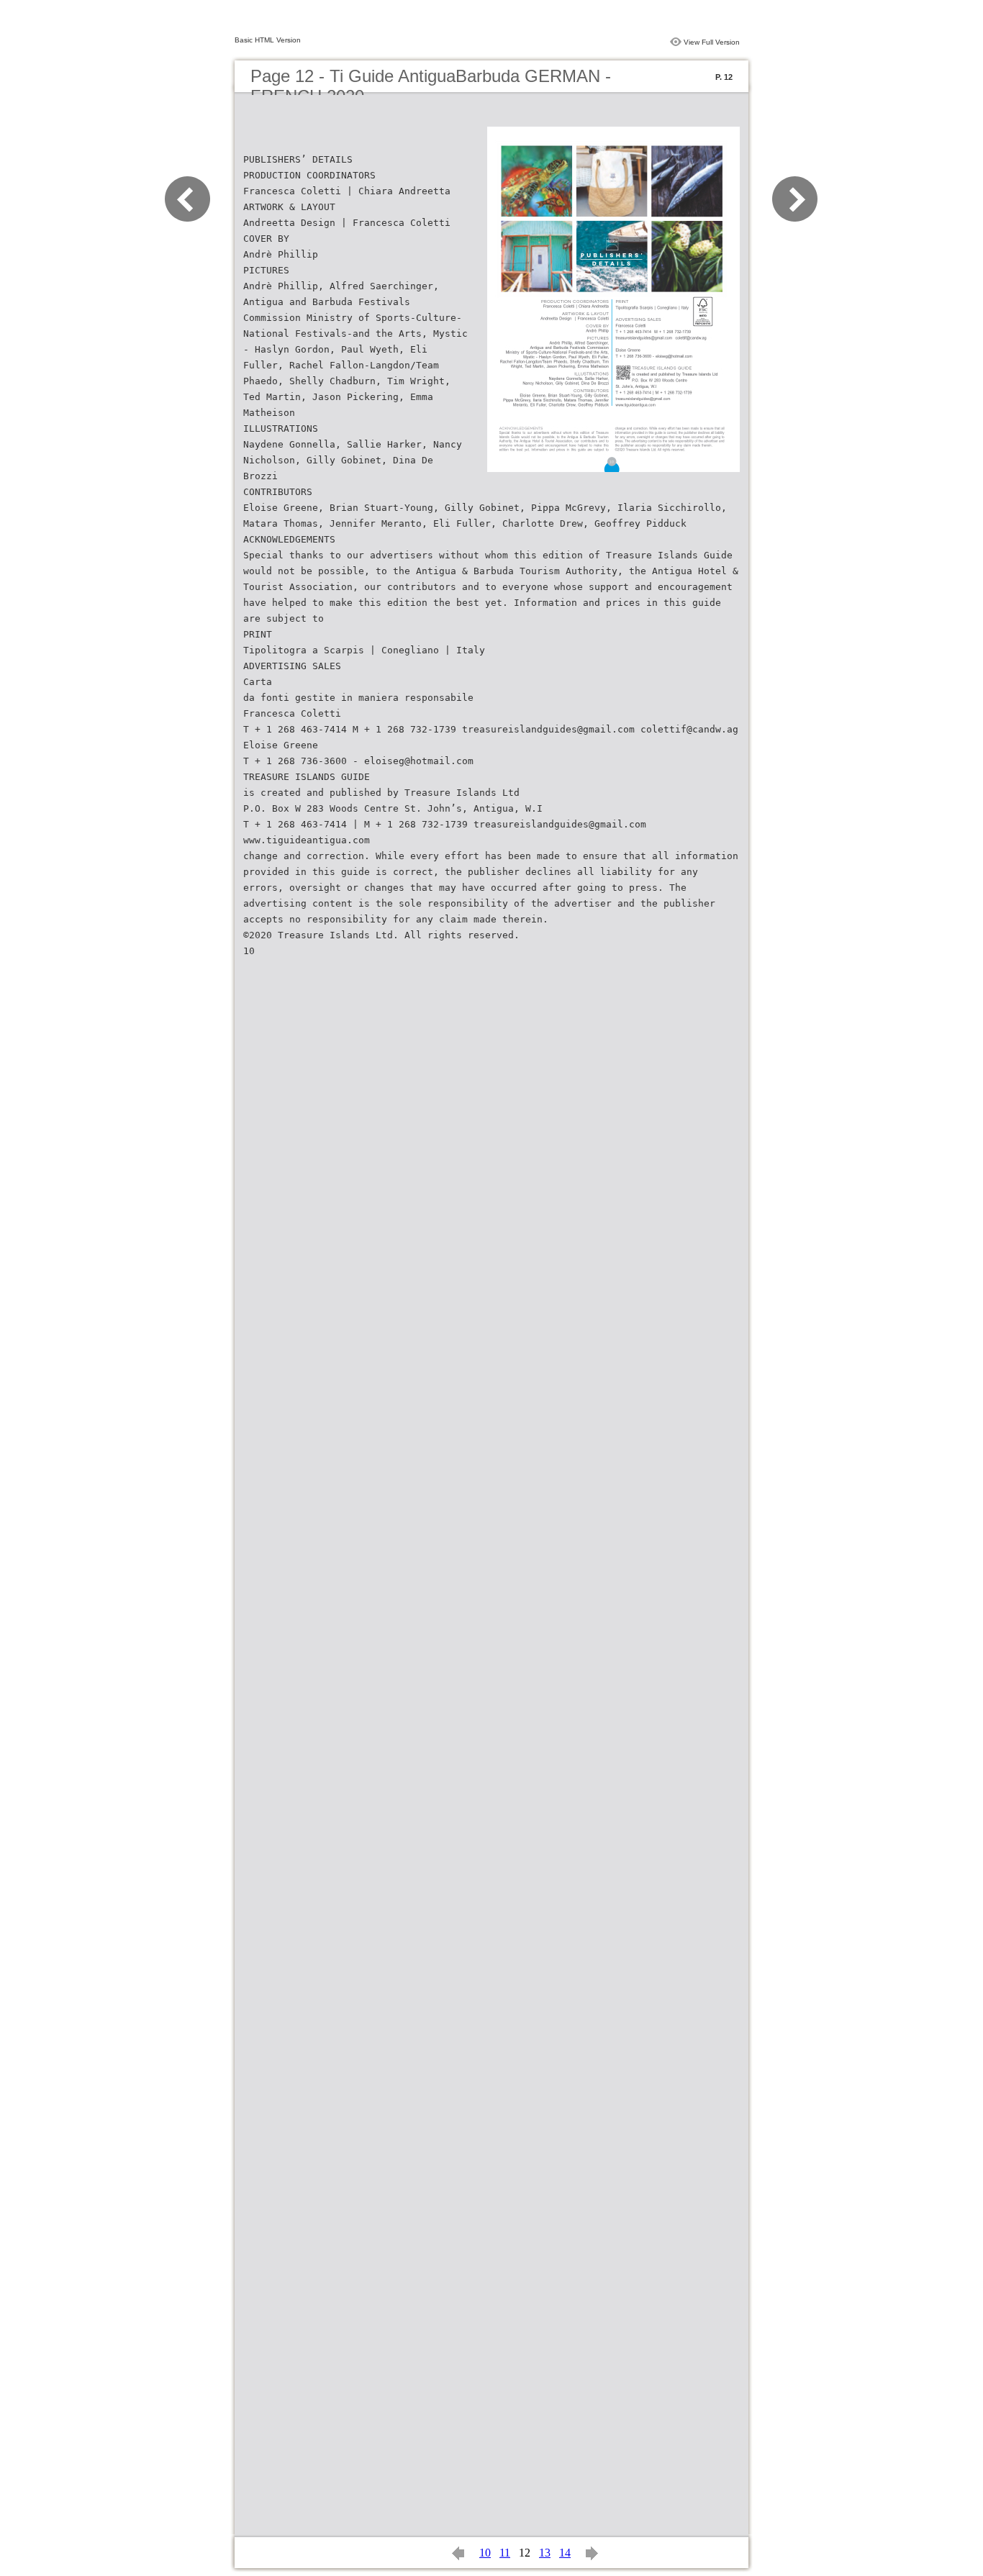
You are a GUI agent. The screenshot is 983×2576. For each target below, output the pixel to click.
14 (565, 2553)
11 (505, 2553)
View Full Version (712, 42)
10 (485, 2553)
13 (545, 2553)
